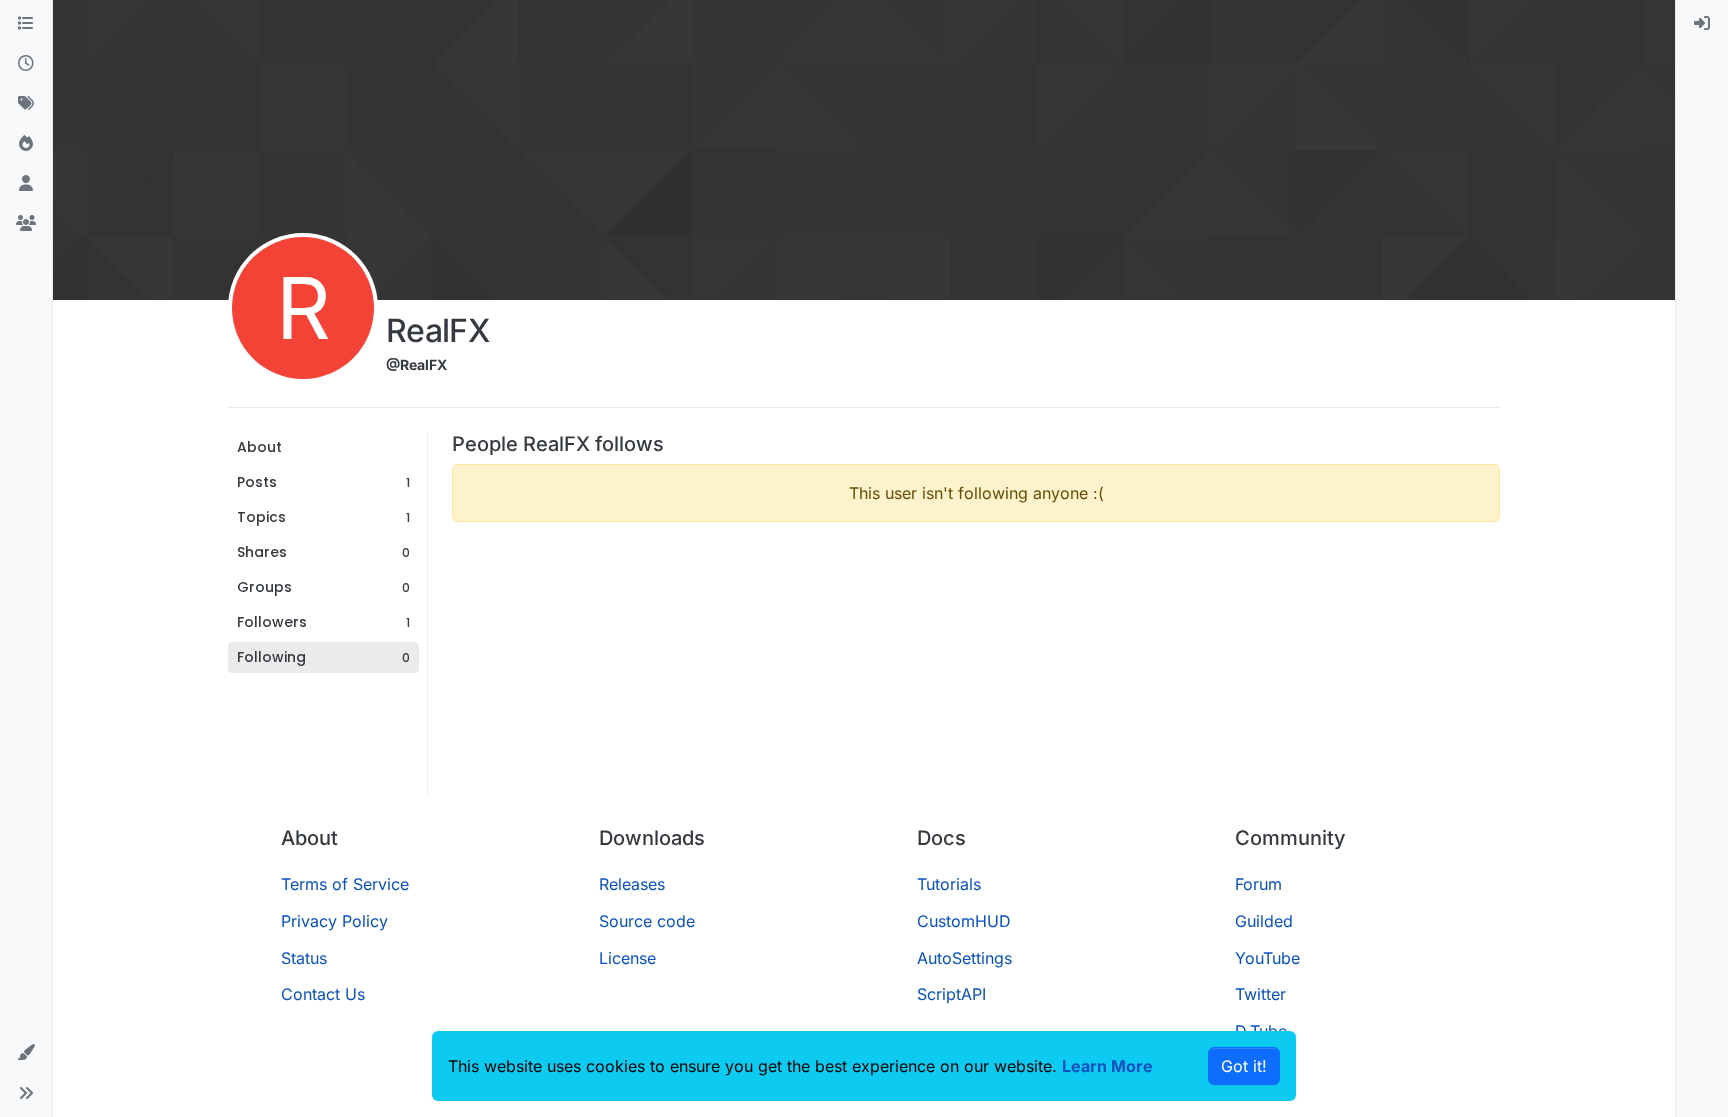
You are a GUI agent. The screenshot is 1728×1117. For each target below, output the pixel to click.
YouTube (1267, 958)
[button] (26, 1053)
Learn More (1107, 1066)
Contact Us (323, 994)
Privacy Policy (334, 921)
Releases (632, 884)
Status (304, 958)
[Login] (1702, 24)
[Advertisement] (976, 678)
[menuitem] (1702, 24)
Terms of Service (345, 884)
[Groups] (26, 224)
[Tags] (26, 104)
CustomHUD (964, 921)
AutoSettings (964, 958)
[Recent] (26, 64)
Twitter (1260, 994)
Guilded (1264, 921)
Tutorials (949, 884)
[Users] (26, 184)
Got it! (1244, 1066)
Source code (647, 921)
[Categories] (26, 24)
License (627, 958)
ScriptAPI (951, 994)
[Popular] (26, 144)
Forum (1258, 884)
